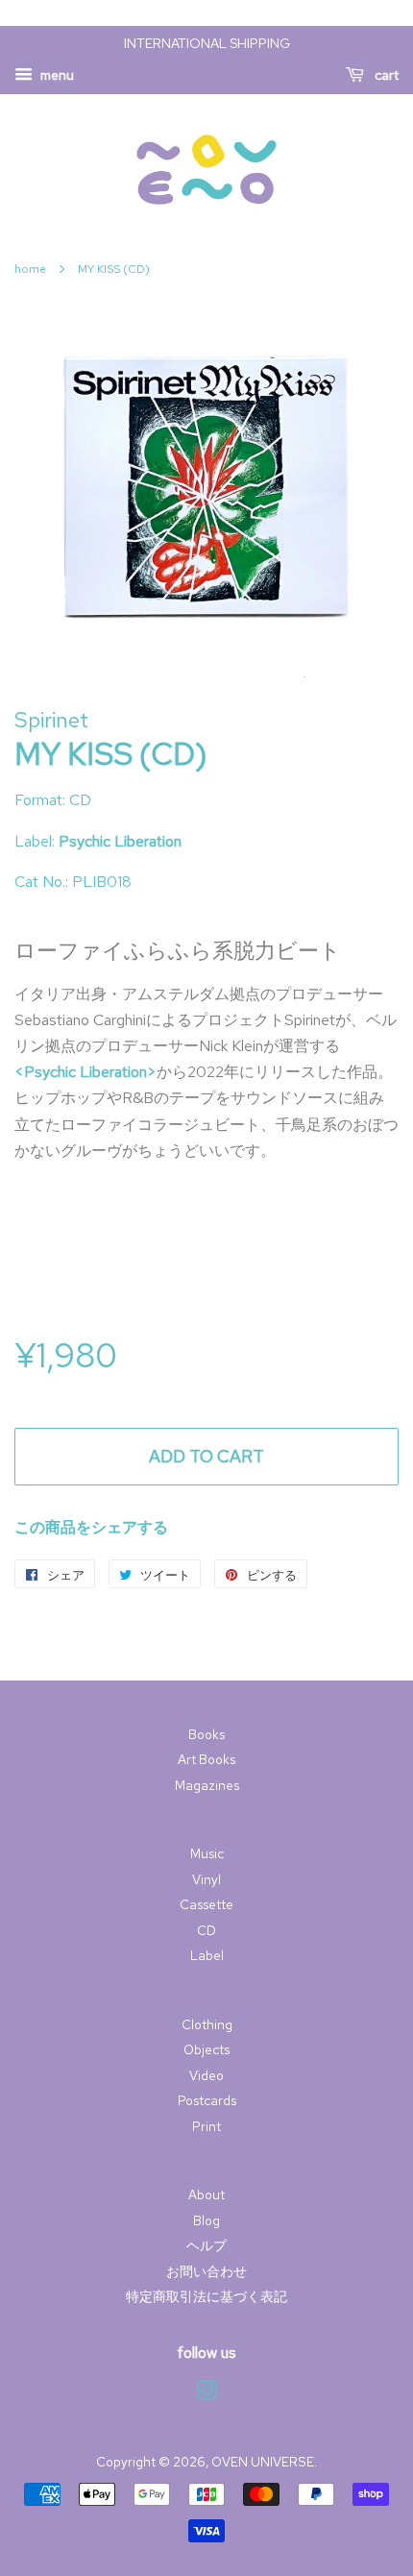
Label (207, 1955)
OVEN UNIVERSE (263, 2462)
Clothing (207, 2024)
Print (206, 2126)
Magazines (207, 1785)
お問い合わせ (206, 2271)
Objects (206, 2049)
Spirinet (51, 720)
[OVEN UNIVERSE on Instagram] (206, 2394)
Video (206, 2075)
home (30, 269)
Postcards (207, 2100)
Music (207, 1853)
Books (206, 1734)
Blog (206, 2220)
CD (206, 1930)
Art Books (206, 1759)
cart (385, 75)
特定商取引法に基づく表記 (206, 2296)
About (206, 2195)
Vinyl (206, 1879)
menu (56, 75)
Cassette (206, 1904)
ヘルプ (206, 2245)
